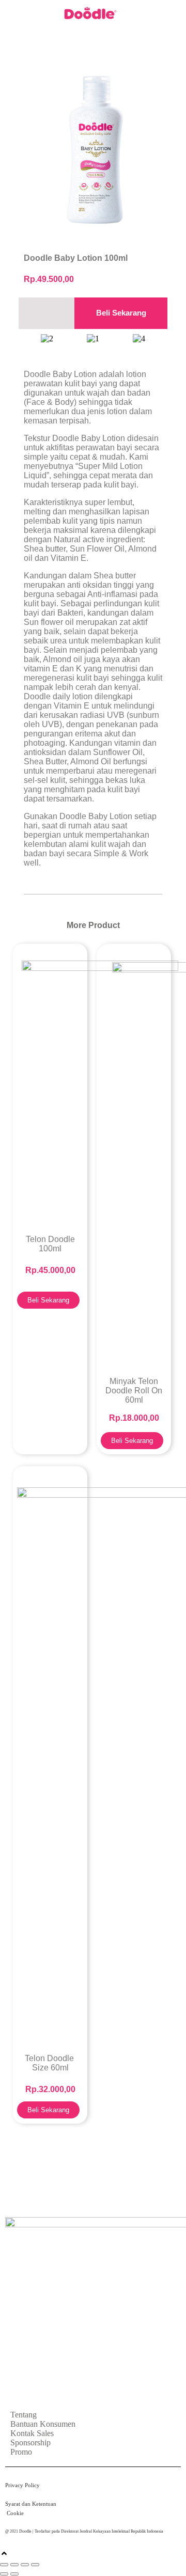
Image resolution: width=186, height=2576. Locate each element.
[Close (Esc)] (35, 2565)
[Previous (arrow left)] (4, 2574)
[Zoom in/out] (4, 2565)
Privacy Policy (24, 2485)
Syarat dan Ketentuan (32, 2504)
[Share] (25, 2565)
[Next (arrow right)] (14, 2574)
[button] (164, 14)
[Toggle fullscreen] (14, 2565)
